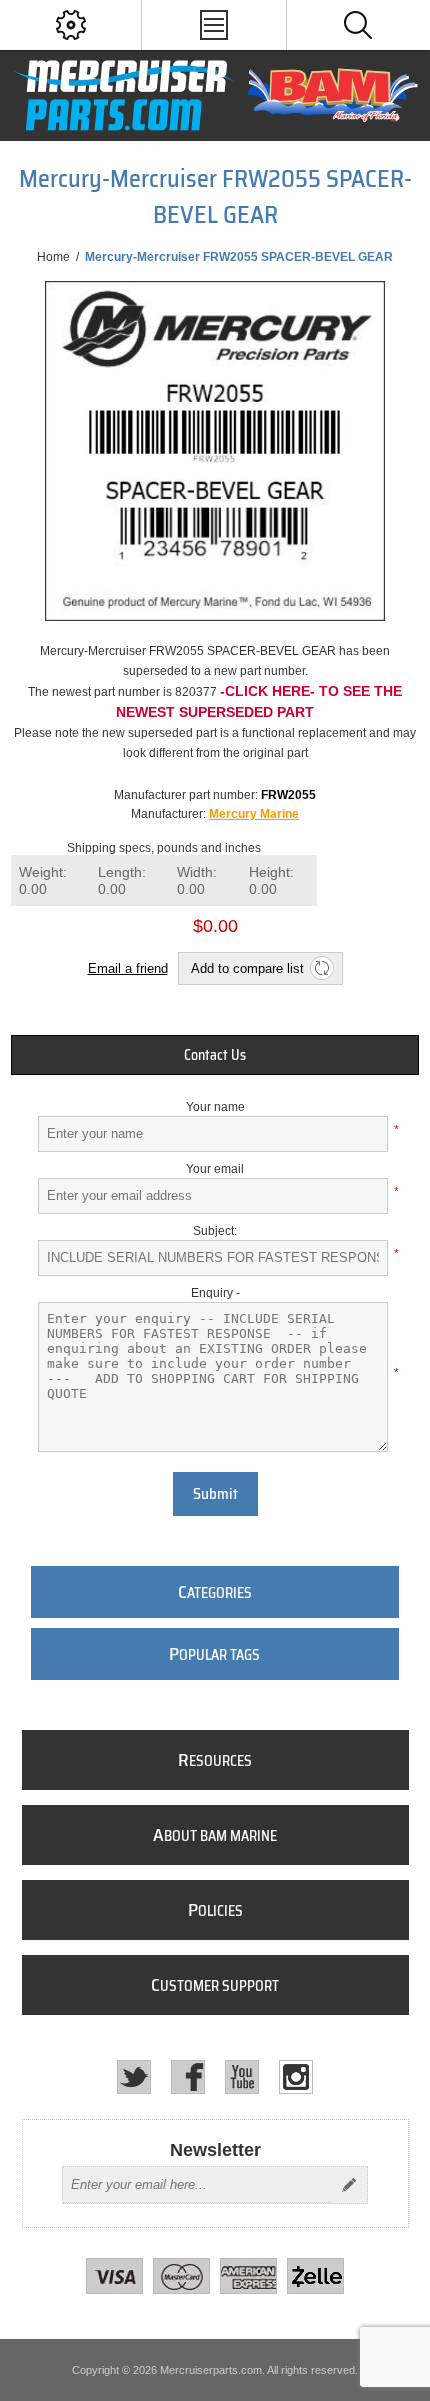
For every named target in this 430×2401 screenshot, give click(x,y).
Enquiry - (215, 1293)
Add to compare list (247, 968)
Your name (215, 1107)
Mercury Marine (254, 814)
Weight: (43, 880)
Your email (215, 1169)
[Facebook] (188, 2077)
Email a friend (128, 968)
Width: (197, 880)
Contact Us (215, 1055)
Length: (122, 880)
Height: (271, 880)
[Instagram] (296, 2077)
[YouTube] (242, 2077)
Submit (215, 1494)
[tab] (215, 1055)
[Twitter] (134, 2077)
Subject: (215, 1231)
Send (349, 2185)
